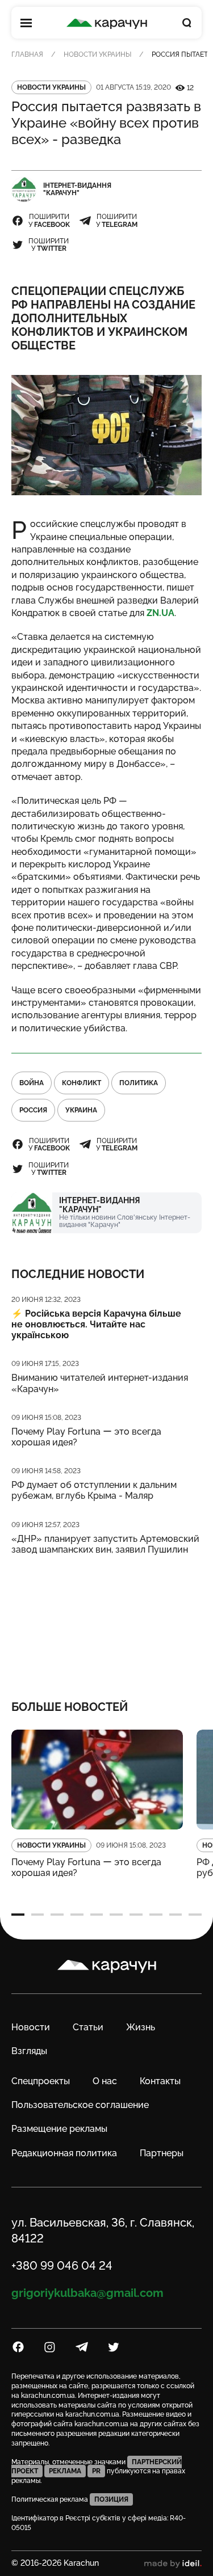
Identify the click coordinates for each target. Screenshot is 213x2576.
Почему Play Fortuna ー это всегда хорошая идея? (86, 1437)
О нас (105, 2081)
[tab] (18, 1915)
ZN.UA (160, 613)
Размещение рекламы (59, 2129)
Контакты (160, 2081)
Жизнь (141, 2027)
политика (139, 1083)
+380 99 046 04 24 (62, 2266)
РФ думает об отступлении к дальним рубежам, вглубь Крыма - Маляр (94, 1490)
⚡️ (96, 1324)
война (32, 1083)
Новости (31, 2027)
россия (33, 1110)
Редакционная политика (64, 2153)
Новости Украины (97, 54)
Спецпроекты (41, 2081)
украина (81, 1110)
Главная (27, 54)
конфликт (82, 1083)
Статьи (88, 2027)
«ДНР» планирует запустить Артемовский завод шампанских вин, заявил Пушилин (105, 1544)
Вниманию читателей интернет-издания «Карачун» (100, 1383)
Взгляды (29, 2051)
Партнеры (162, 2153)
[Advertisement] (106, 1620)
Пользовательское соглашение (80, 2105)
